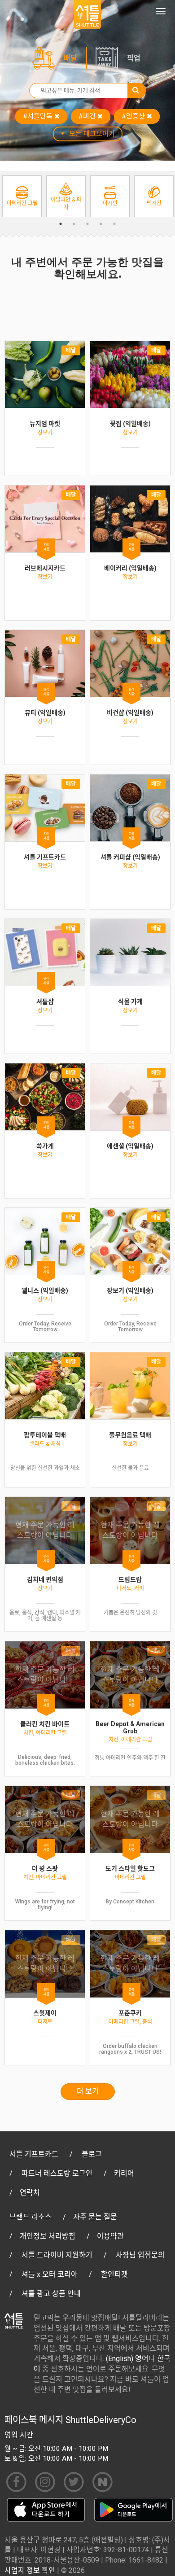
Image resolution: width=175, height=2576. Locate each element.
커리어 (124, 2173)
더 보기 (88, 2091)
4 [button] (101, 224)
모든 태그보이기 (92, 134)
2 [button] (74, 224)
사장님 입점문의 (140, 2255)
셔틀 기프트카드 (34, 2154)
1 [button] (61, 224)
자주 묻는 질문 (95, 2217)
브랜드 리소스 (31, 2217)
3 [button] (87, 224)
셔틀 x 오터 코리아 (50, 2274)
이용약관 (110, 2236)
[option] (22, 196)
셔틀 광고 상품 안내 (51, 2294)
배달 (70, 58)
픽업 (134, 58)
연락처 (30, 2193)
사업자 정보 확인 (30, 2570)
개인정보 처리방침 (48, 2236)
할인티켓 (114, 2274)
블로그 (92, 2154)
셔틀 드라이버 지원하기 (57, 2255)
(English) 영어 (127, 2359)
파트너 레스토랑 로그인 (57, 2173)
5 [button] (114, 224)
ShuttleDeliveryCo (101, 2420)
